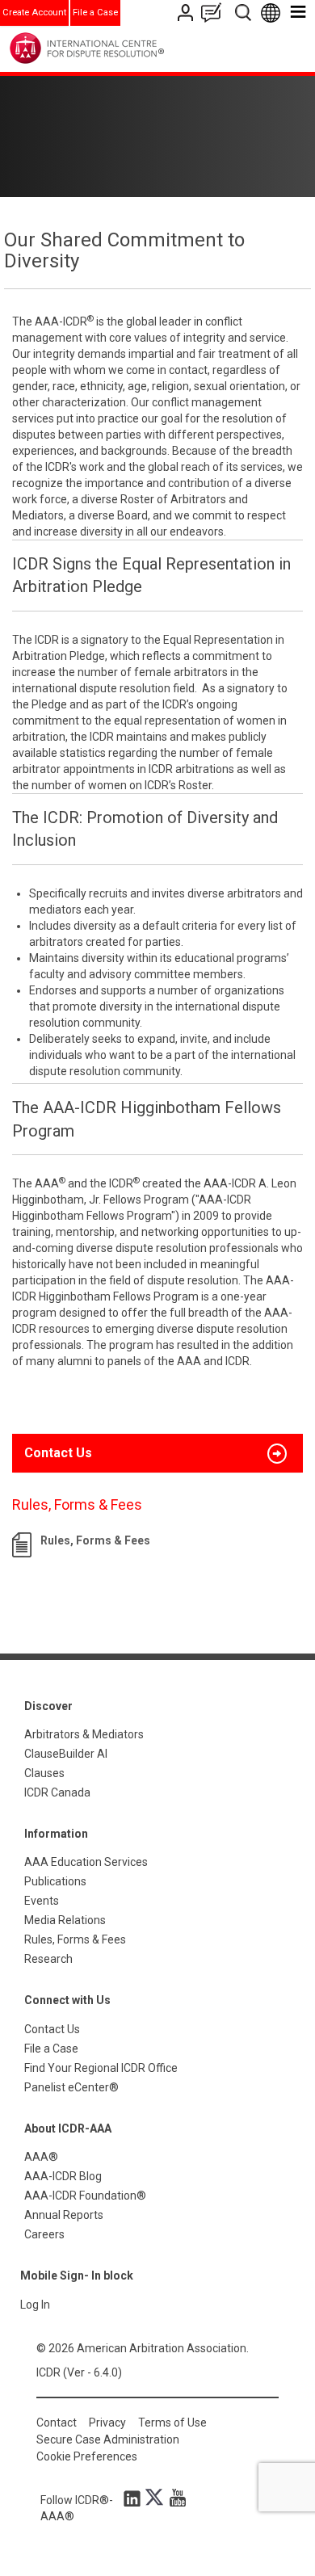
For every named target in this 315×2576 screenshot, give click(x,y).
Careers (44, 2234)
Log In (35, 2305)
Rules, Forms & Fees (95, 1540)
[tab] (157, 1453)
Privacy (107, 2423)
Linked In (135, 2498)
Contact (57, 2423)
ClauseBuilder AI (66, 1754)
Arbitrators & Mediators (84, 1734)
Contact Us (187, 13)
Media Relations (65, 1920)
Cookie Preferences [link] (87, 2456)
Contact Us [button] (58, 1453)
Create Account (34, 13)
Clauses (44, 1773)
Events (42, 1901)
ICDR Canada (57, 1792)
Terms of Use (172, 2423)
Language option (273, 13)
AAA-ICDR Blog (63, 2176)
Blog (215, 13)
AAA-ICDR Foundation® (85, 2196)
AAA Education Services (86, 1862)
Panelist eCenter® (71, 2087)
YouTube (174, 2498)
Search (244, 13)
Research (48, 1959)
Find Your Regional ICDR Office (101, 2068)
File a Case (95, 13)
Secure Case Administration (108, 2439)
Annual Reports (64, 2215)
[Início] (120, 48)
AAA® (41, 2157)
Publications (55, 1881)
